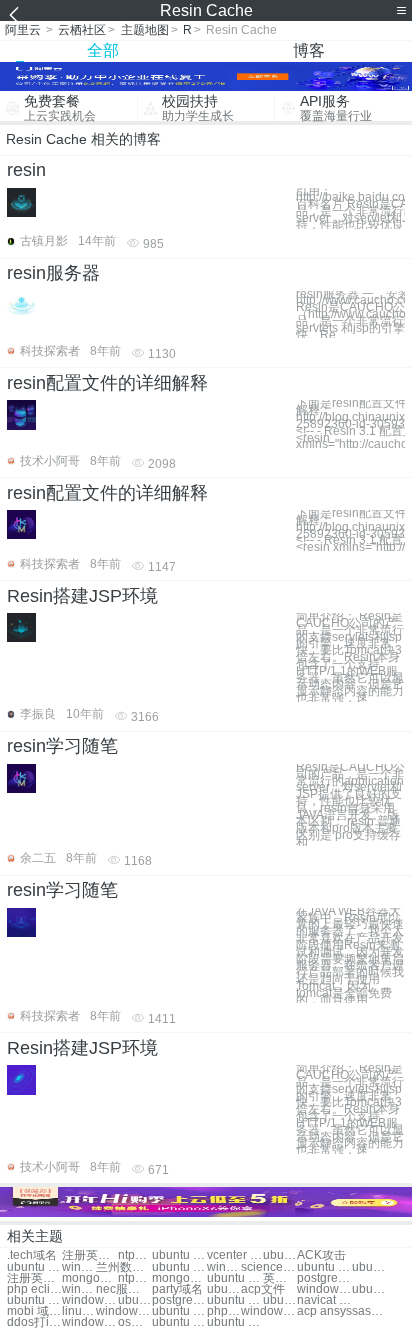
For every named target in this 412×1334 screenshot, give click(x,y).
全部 (103, 50)
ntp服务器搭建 (135, 1255)
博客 (309, 50)
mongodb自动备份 (89, 1278)
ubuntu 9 (280, 1300)
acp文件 (263, 1289)
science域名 (268, 1267)
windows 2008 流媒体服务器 (224, 1267)
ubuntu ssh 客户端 (234, 1322)
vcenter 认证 (234, 1255)
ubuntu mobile (234, 1300)
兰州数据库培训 (123, 1267)
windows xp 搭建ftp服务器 (79, 1289)
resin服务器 (53, 273)
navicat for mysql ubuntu (324, 1300)
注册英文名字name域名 (89, 1255)
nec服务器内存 (123, 1289)
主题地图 (145, 30)
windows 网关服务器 (89, 1322)
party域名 (177, 1289)
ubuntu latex (369, 1267)
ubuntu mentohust (324, 1267)
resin (26, 170)
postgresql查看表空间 (179, 1300)
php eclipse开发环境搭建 (34, 1289)
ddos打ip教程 (34, 1322)
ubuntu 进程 (280, 1255)
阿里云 (23, 30)
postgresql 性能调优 (324, 1278)
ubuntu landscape (135, 1300)
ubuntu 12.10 (179, 1311)
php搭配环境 (224, 1311)
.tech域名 (32, 1255)
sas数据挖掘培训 (369, 1311)
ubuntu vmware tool (179, 1267)
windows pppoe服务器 (324, 1289)
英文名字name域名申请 (280, 1278)
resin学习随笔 (62, 746)
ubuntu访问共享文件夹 (224, 1289)
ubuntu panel (179, 1322)
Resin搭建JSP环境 (82, 596)
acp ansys (324, 1311)
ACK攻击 (321, 1255)
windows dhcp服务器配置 (268, 1311)
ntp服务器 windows (135, 1278)
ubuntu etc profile (369, 1289)
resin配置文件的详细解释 (107, 383)
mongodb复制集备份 (179, 1278)
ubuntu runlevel (34, 1300)
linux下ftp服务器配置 (79, 1311)
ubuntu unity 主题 (179, 1255)
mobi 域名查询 (34, 1311)
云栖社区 (82, 30)
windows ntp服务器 (123, 1311)
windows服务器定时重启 (79, 1267)
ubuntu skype (34, 1267)
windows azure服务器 (89, 1300)
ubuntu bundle (234, 1278)
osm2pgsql (135, 1322)
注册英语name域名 (34, 1278)
